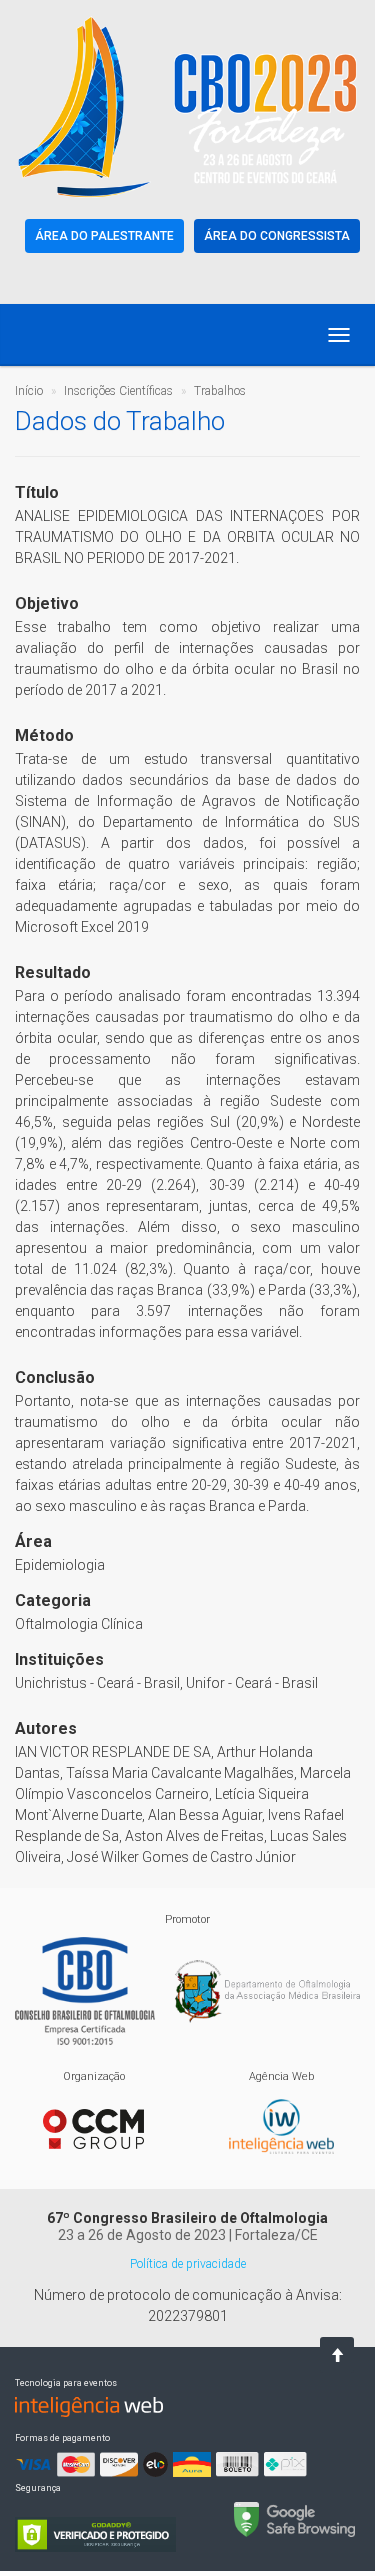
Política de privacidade (188, 2264)
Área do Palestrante (104, 236)
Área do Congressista (277, 236)
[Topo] (337, 2355)
